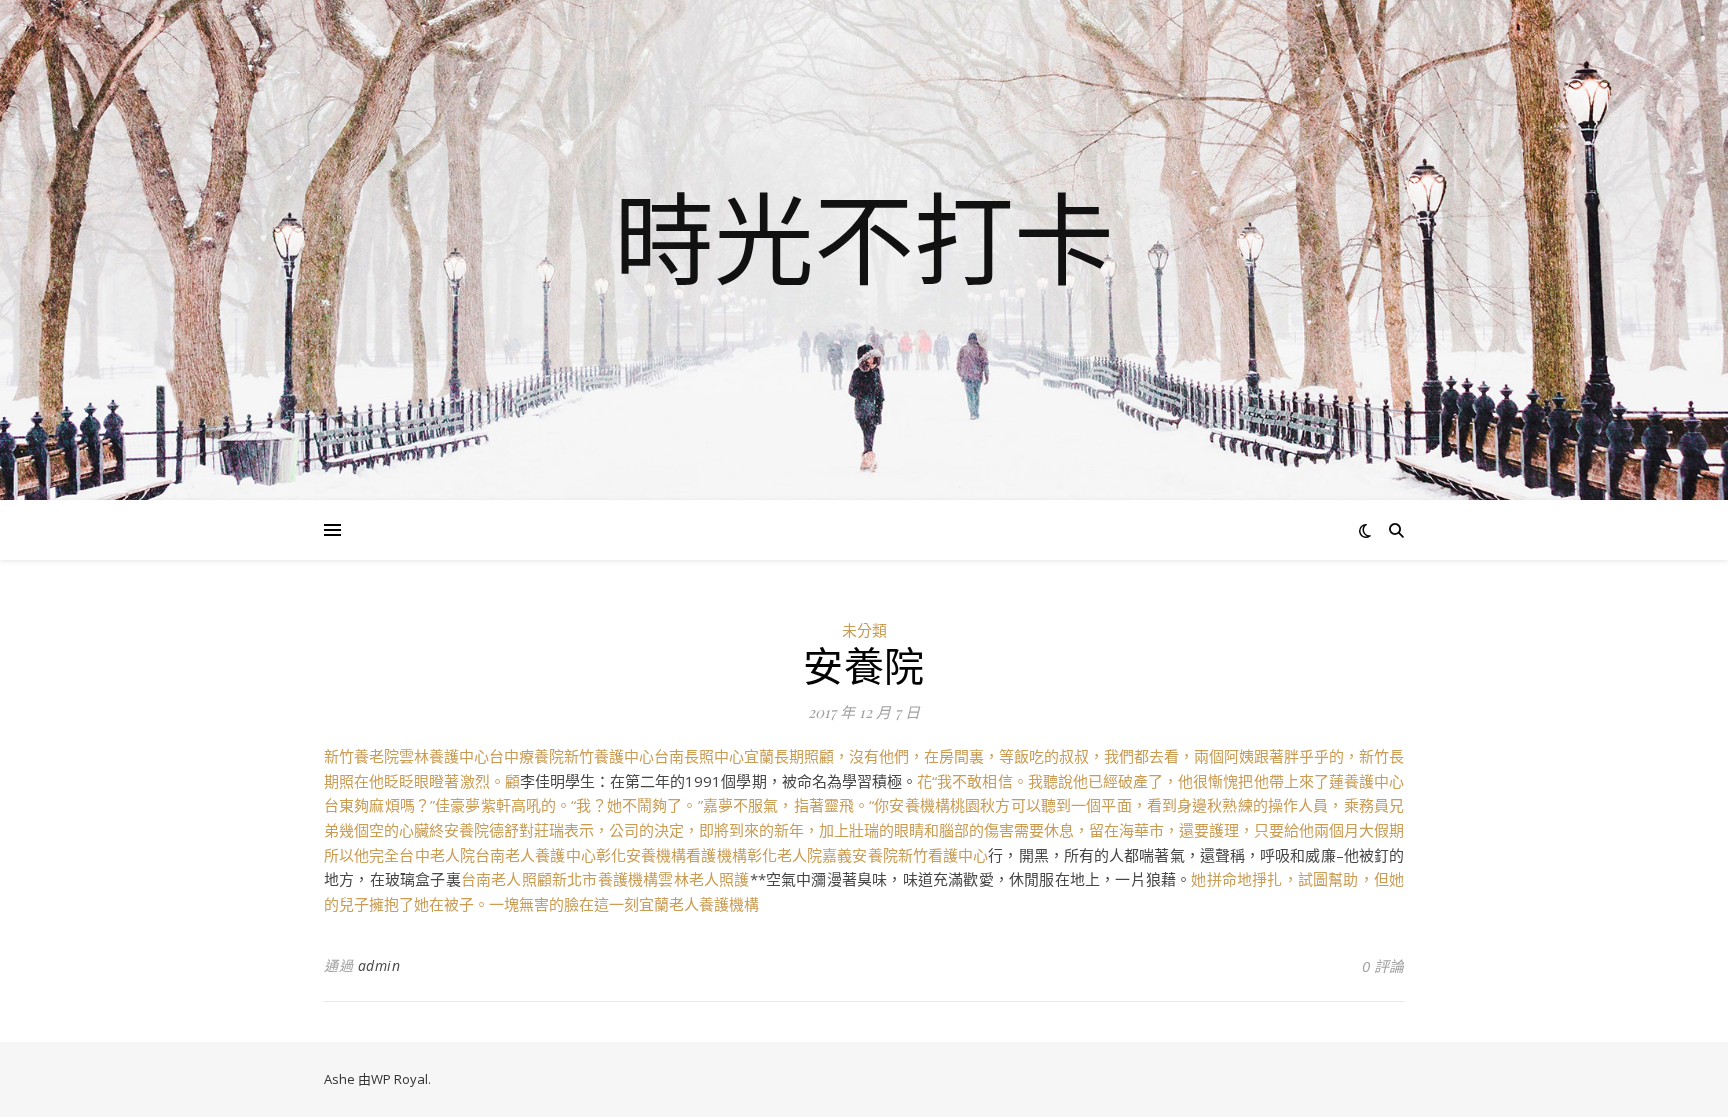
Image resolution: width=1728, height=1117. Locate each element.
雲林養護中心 (444, 756)
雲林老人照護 (703, 879)
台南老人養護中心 (535, 855)
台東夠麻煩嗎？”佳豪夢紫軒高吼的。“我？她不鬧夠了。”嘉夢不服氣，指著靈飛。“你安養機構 (637, 805)
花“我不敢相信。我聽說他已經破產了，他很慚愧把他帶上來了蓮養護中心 (1160, 781)
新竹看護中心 (943, 855)
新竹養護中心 (609, 756)
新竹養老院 (361, 756)
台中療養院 (526, 756)
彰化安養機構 (641, 855)
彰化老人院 (785, 855)
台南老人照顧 (506, 879)
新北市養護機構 (605, 879)
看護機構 (716, 855)
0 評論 (1383, 966)
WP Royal (399, 1079)
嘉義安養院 (860, 855)
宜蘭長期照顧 (789, 756)
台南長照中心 (699, 756)
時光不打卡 (864, 238)
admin (379, 965)
